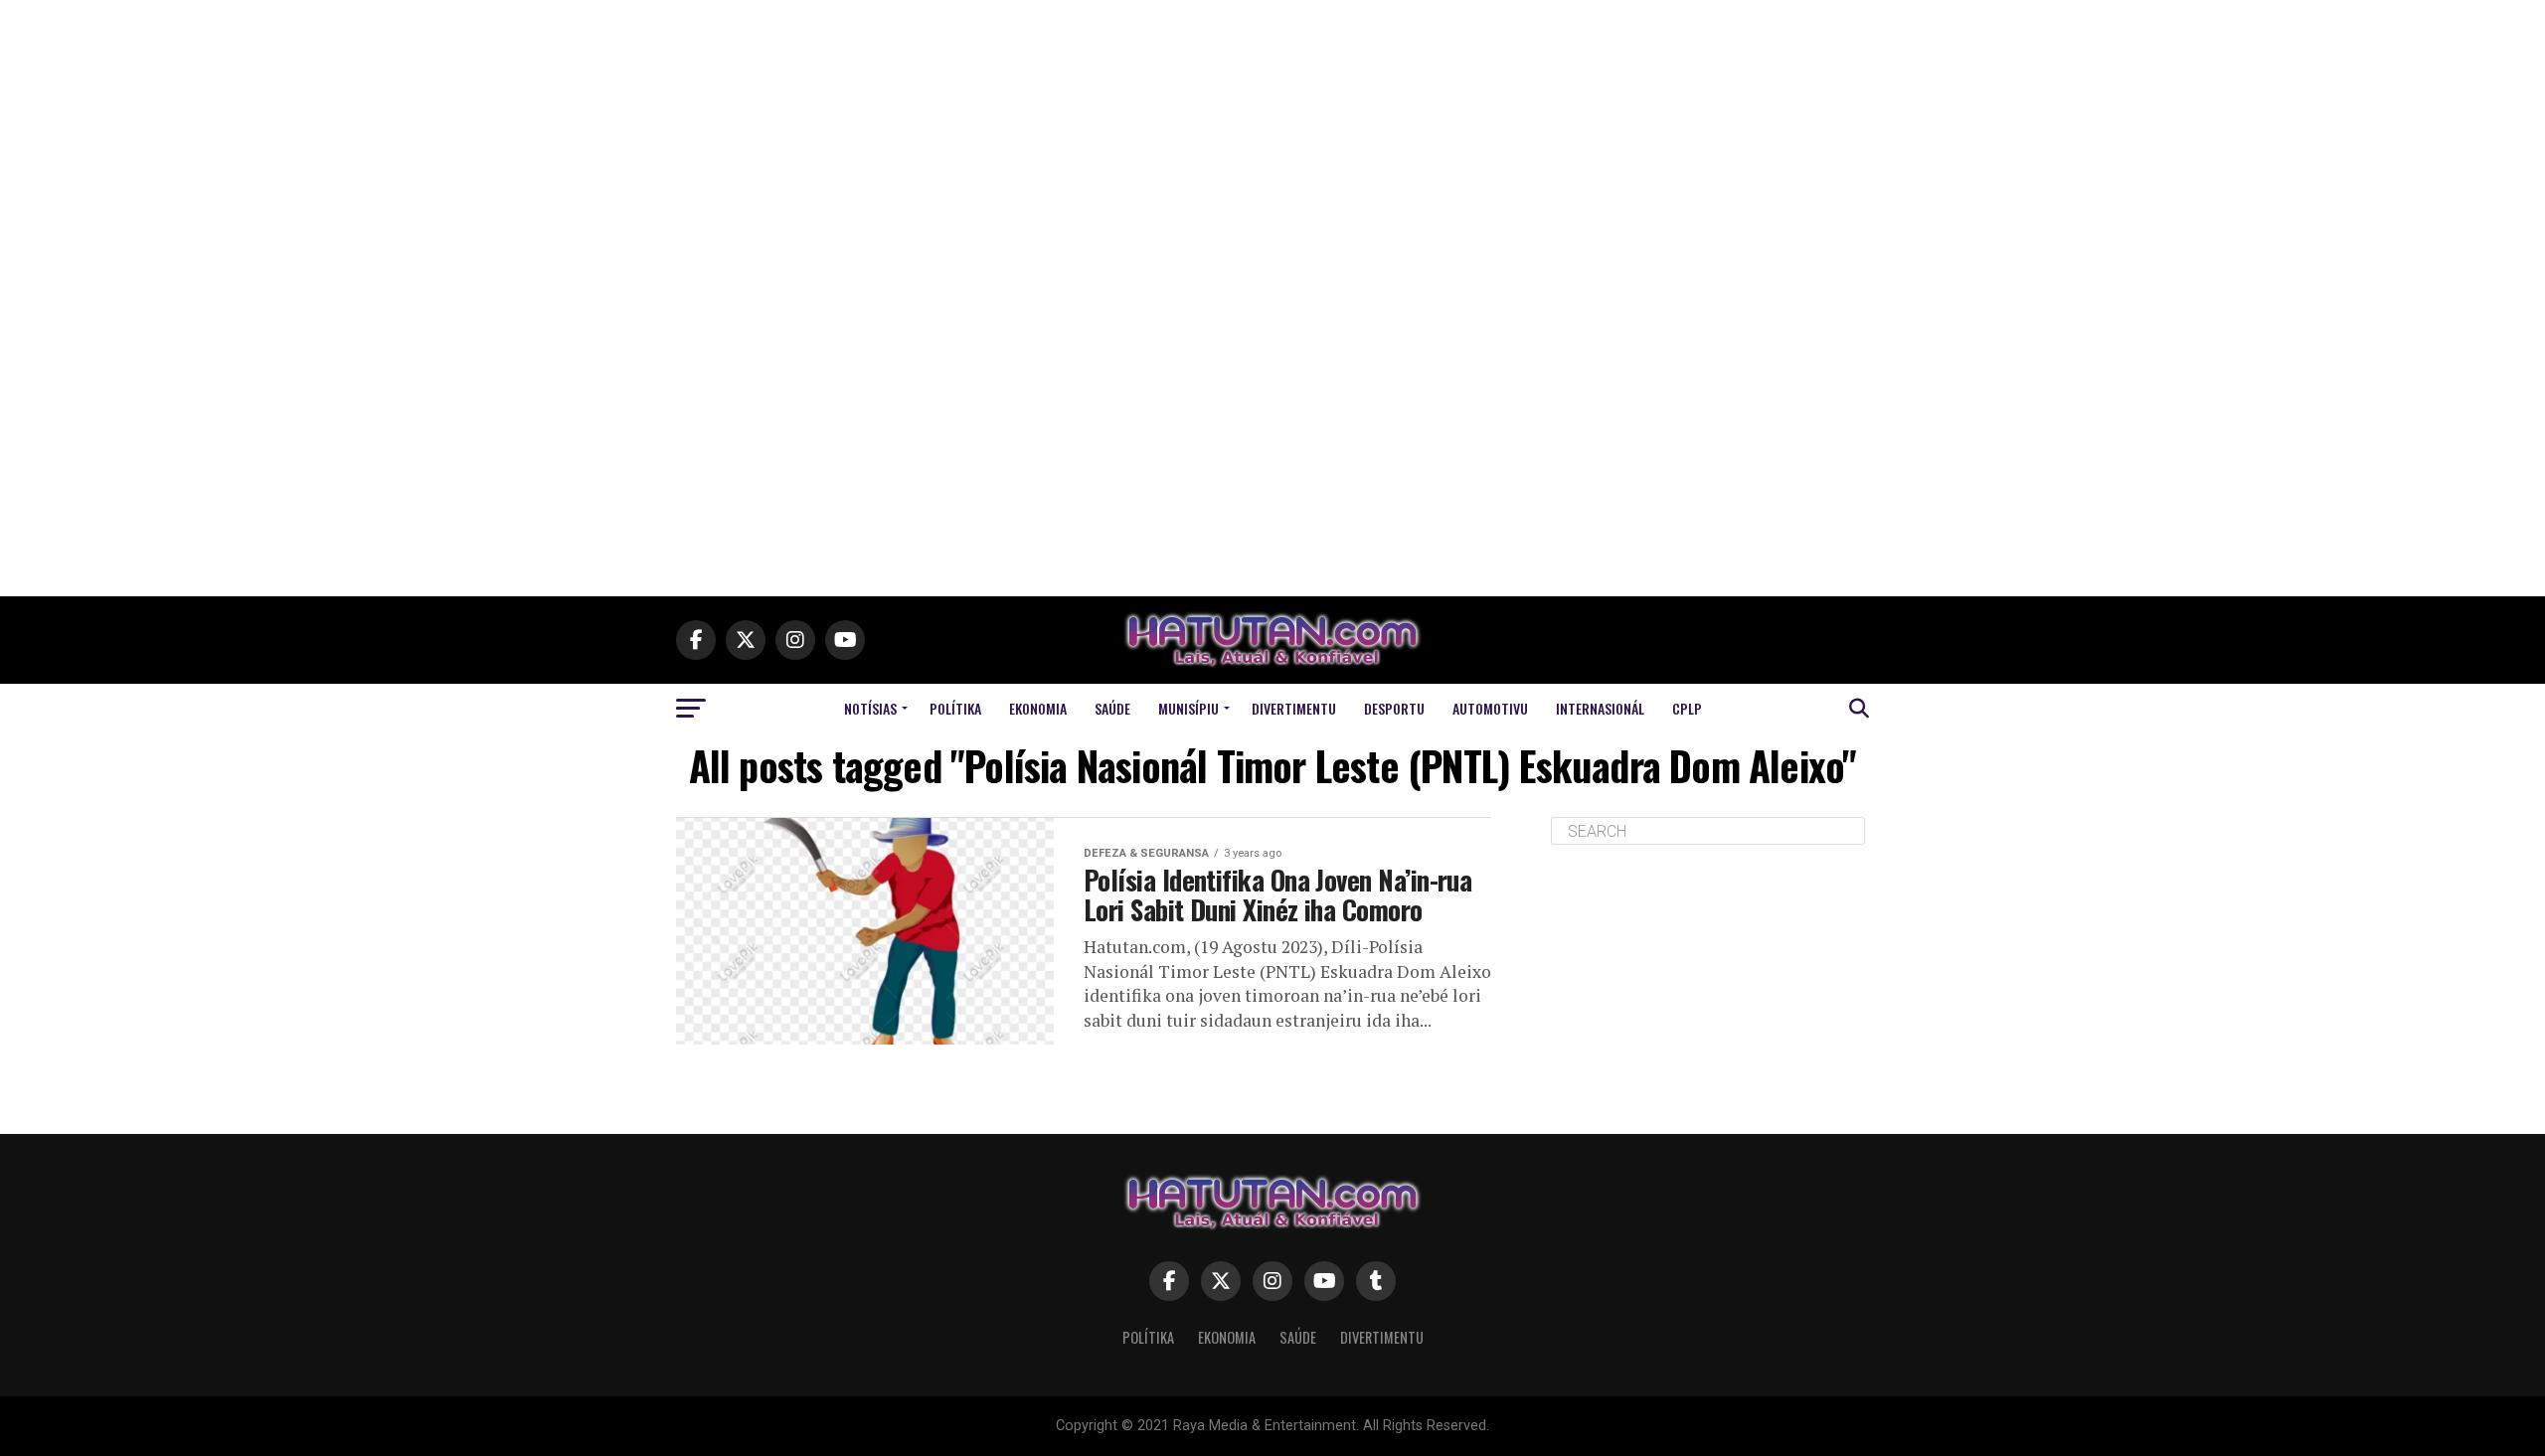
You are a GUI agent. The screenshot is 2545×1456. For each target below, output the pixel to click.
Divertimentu (1294, 708)
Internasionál (1600, 708)
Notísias (870, 708)
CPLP (1687, 708)
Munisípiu (1188, 708)
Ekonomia (1038, 708)
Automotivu (1490, 708)
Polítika (955, 708)
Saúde (1112, 708)
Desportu (1394, 708)
